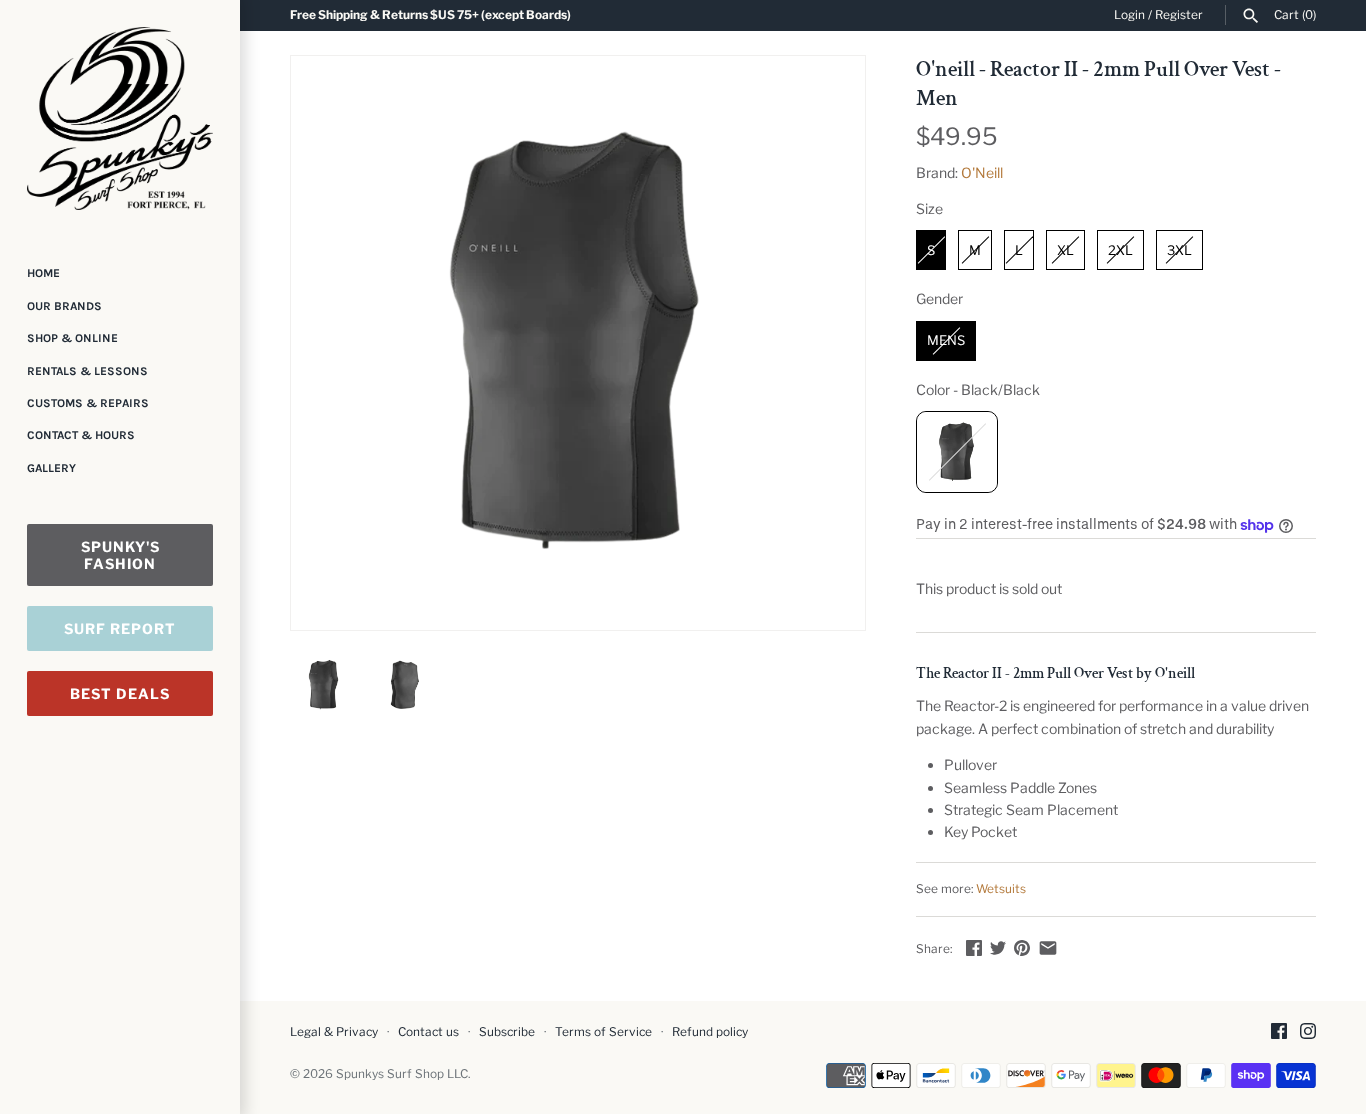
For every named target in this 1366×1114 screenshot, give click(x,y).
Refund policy (710, 1032)
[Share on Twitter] (998, 947)
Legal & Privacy (334, 1032)
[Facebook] (1279, 1032)
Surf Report (120, 628)
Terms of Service (603, 1032)
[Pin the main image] (1022, 947)
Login (1129, 15)
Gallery (51, 468)
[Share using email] (1048, 947)
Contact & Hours (81, 435)
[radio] (931, 250)
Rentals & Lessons (87, 371)
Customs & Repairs (88, 403)
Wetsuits (1001, 889)
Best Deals (120, 693)
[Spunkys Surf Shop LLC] (120, 118)
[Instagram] (1308, 1032)
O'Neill (982, 172)
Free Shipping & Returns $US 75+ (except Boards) (430, 15)
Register (1179, 15)
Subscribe (507, 1032)
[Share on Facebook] (974, 947)
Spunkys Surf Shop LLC (402, 1074)
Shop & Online (72, 338)
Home (43, 273)
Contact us (428, 1032)
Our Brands (64, 306)
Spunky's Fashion (120, 555)
